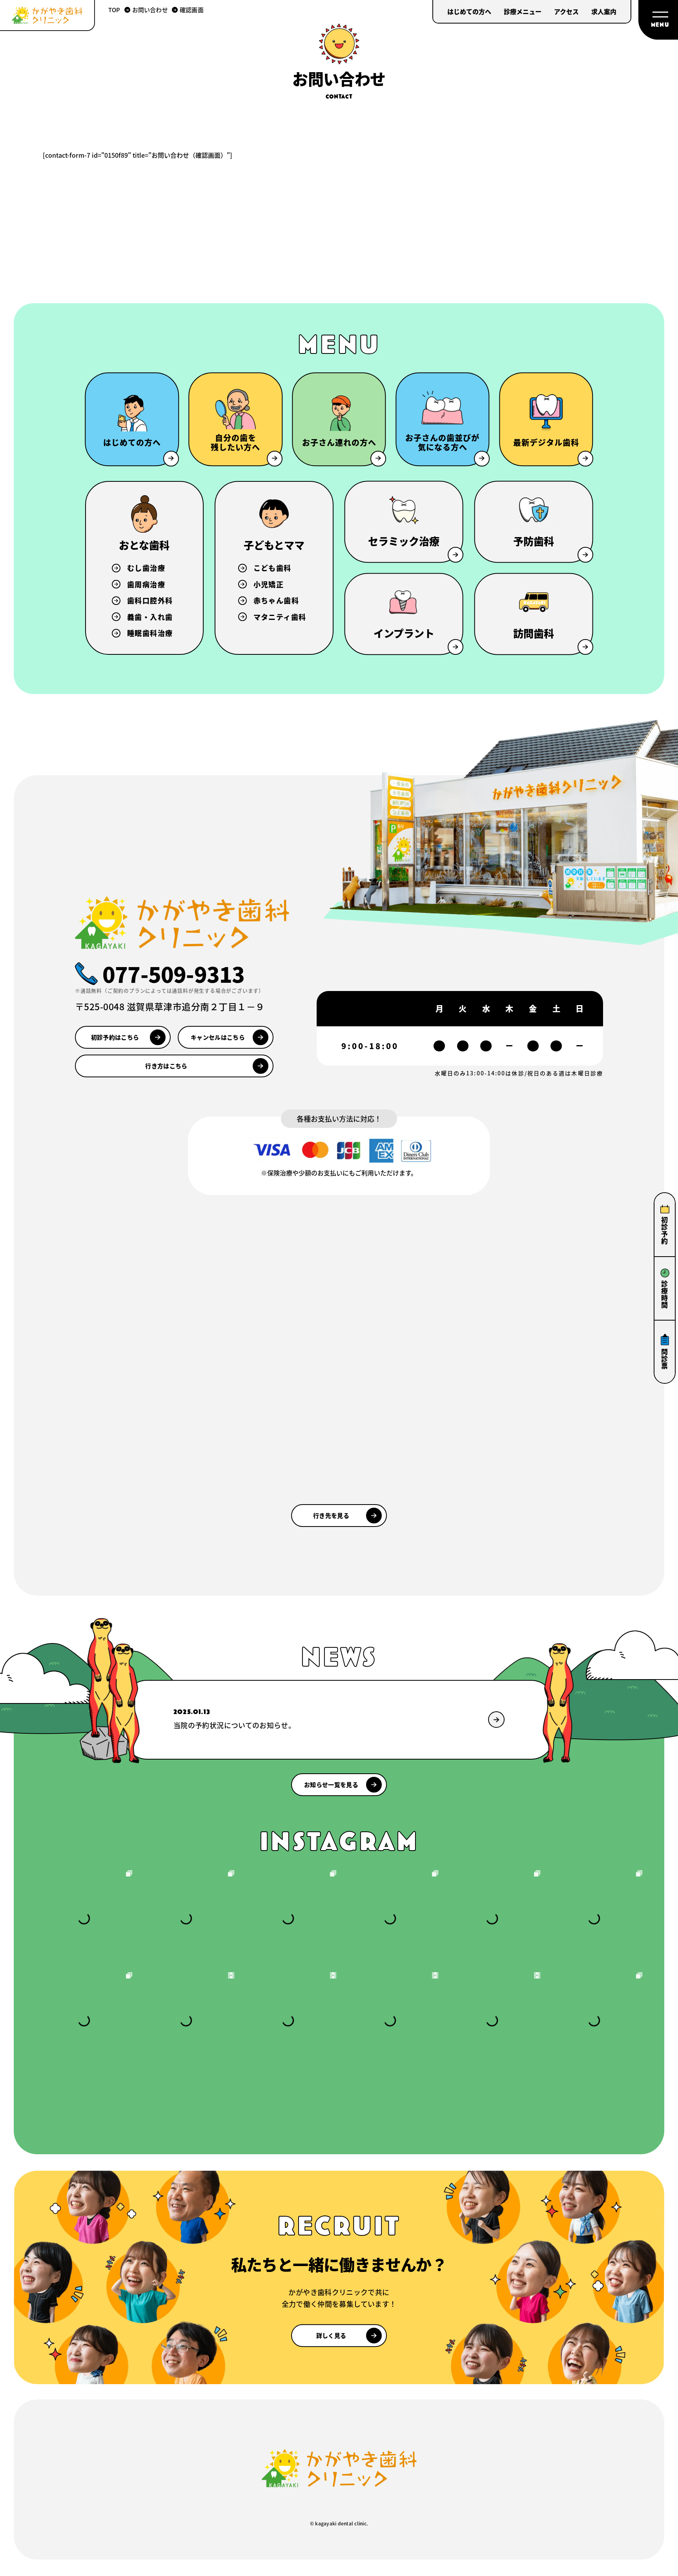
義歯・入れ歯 (150, 617)
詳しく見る (331, 2335)
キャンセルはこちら (218, 1037)
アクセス (566, 11)
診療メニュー (523, 11)
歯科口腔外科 (150, 600)
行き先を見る (331, 1515)
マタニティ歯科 (280, 617)
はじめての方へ (469, 11)
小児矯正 (269, 584)
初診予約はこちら (115, 1037)
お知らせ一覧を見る (331, 1784)
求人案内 (604, 11)
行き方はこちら (166, 1066)
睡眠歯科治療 (150, 633)
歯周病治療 (146, 584)
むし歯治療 (146, 568)
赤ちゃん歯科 (276, 600)
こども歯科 (272, 568)
